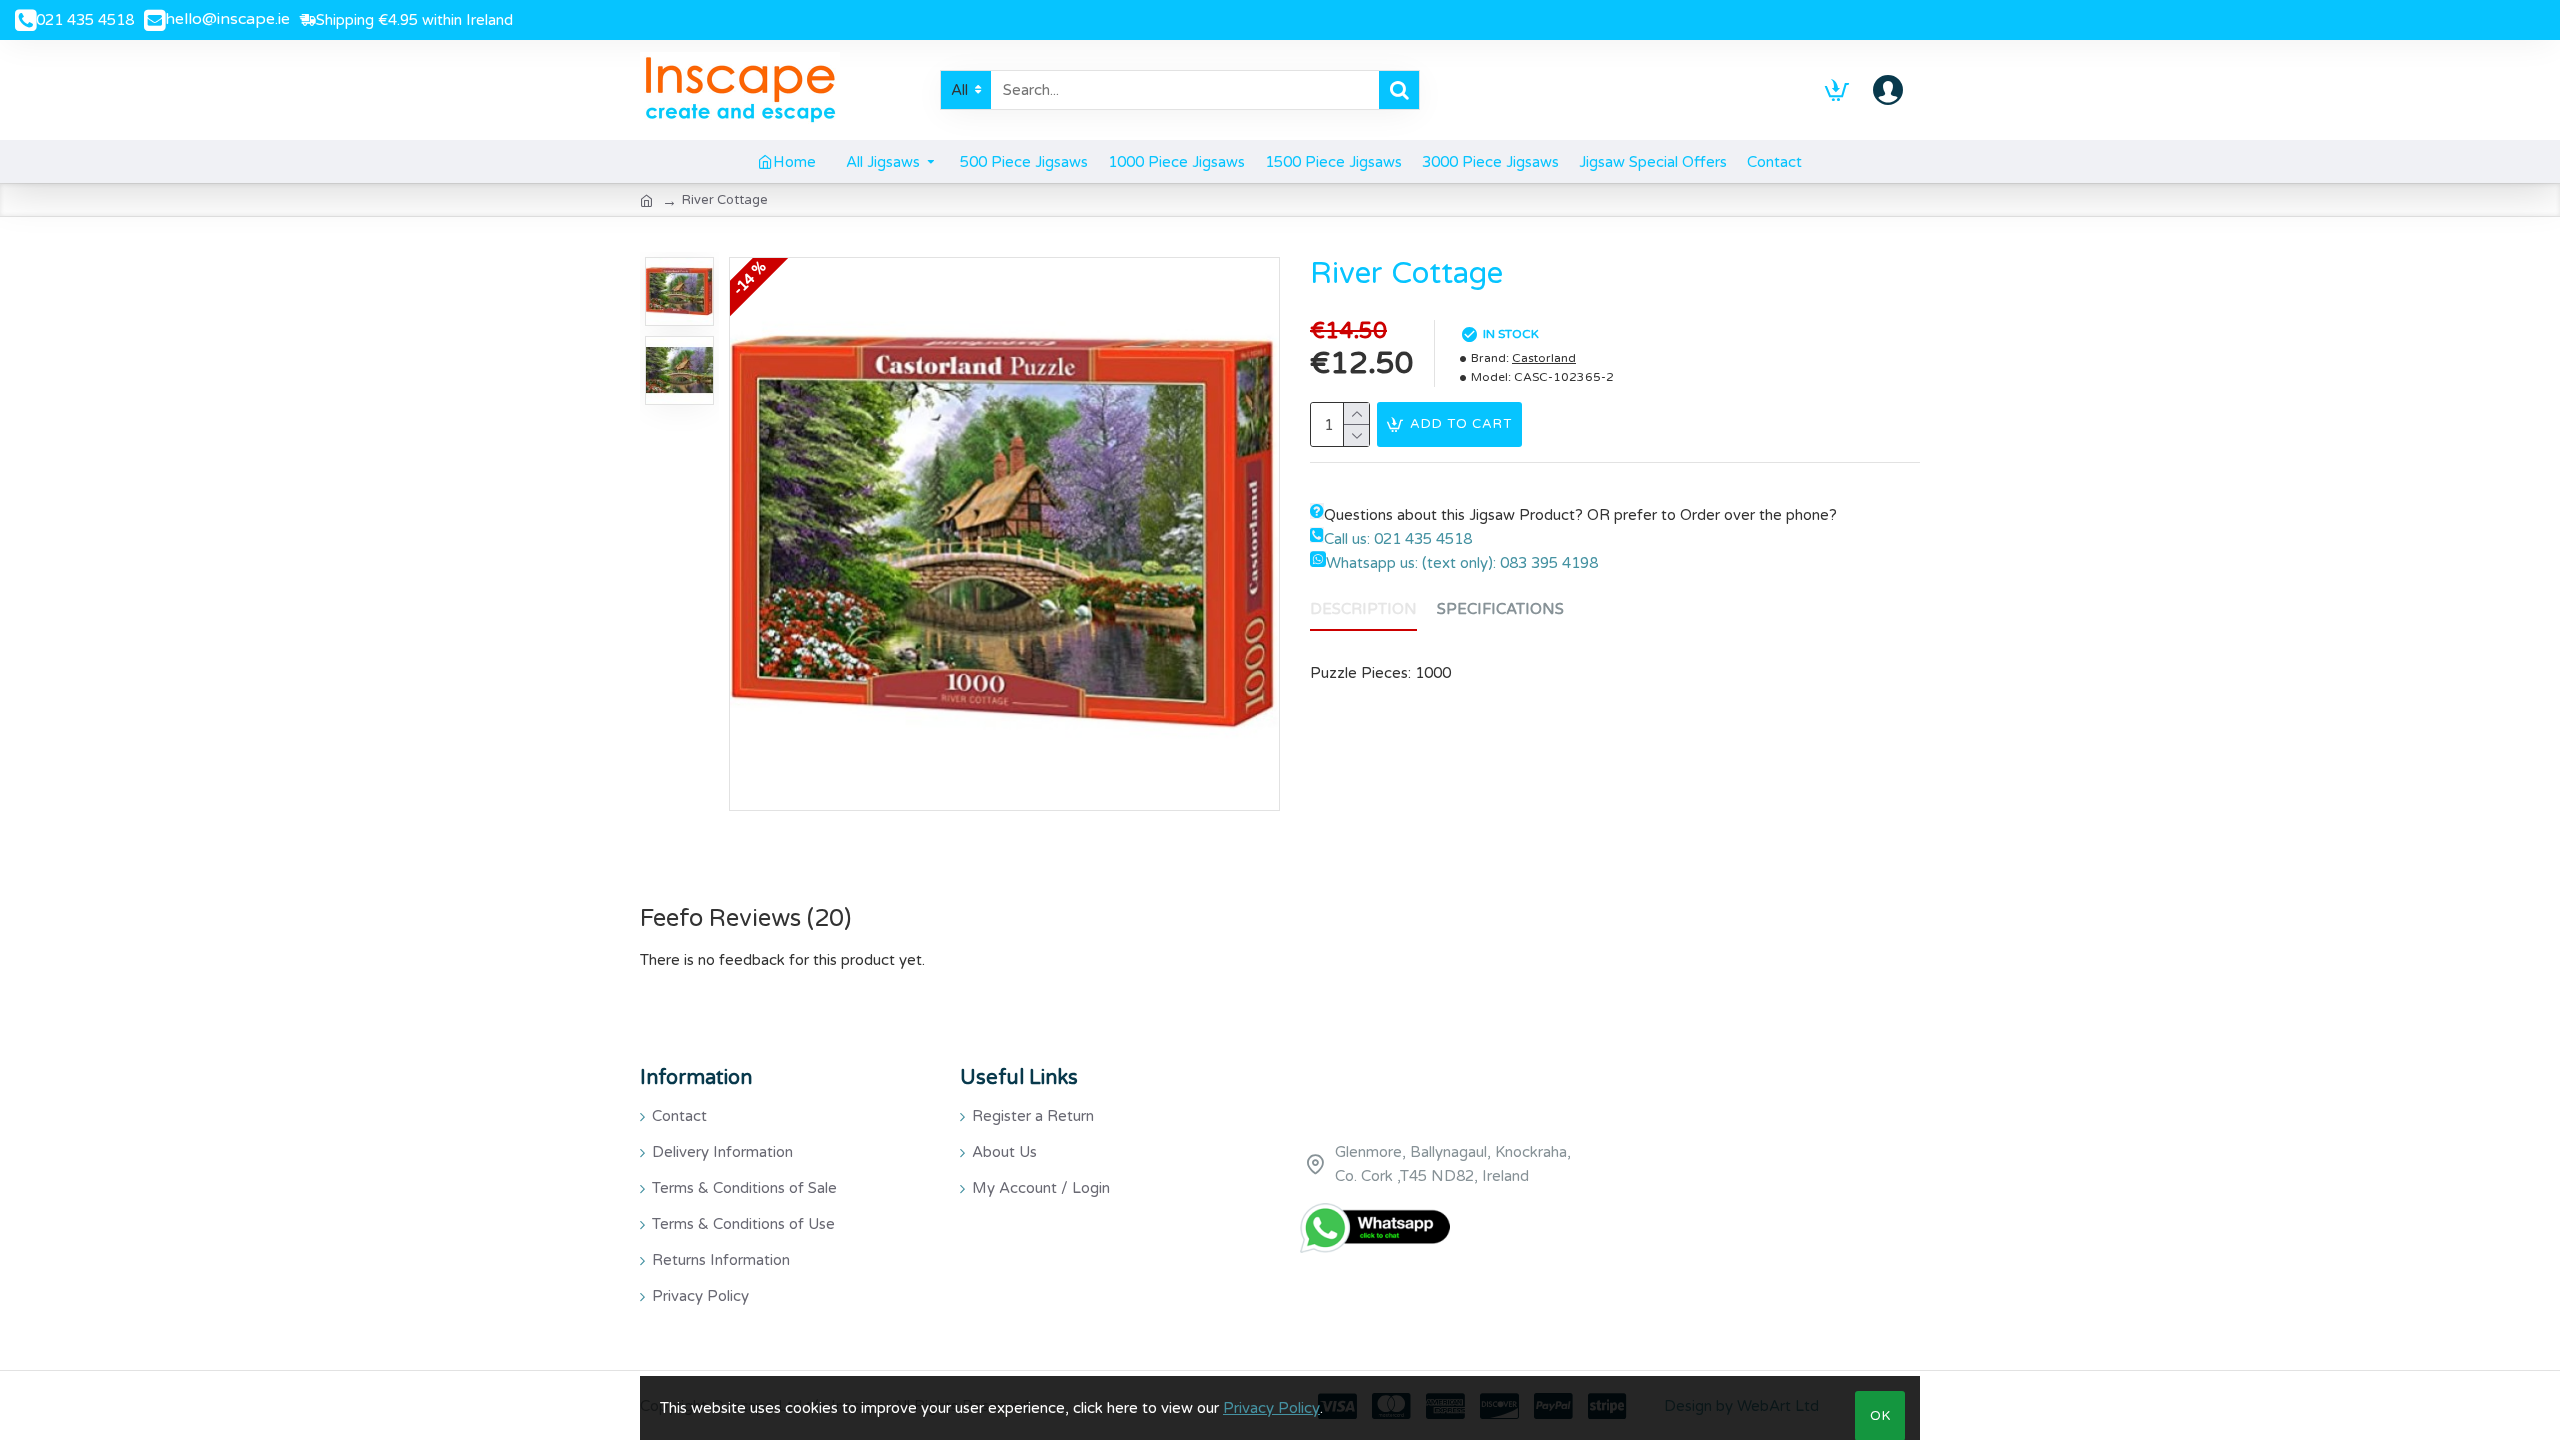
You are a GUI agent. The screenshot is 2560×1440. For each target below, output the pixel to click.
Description (1363, 609)
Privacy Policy (1271, 1408)
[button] (679, 262)
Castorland (1544, 358)
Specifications (1500, 609)
